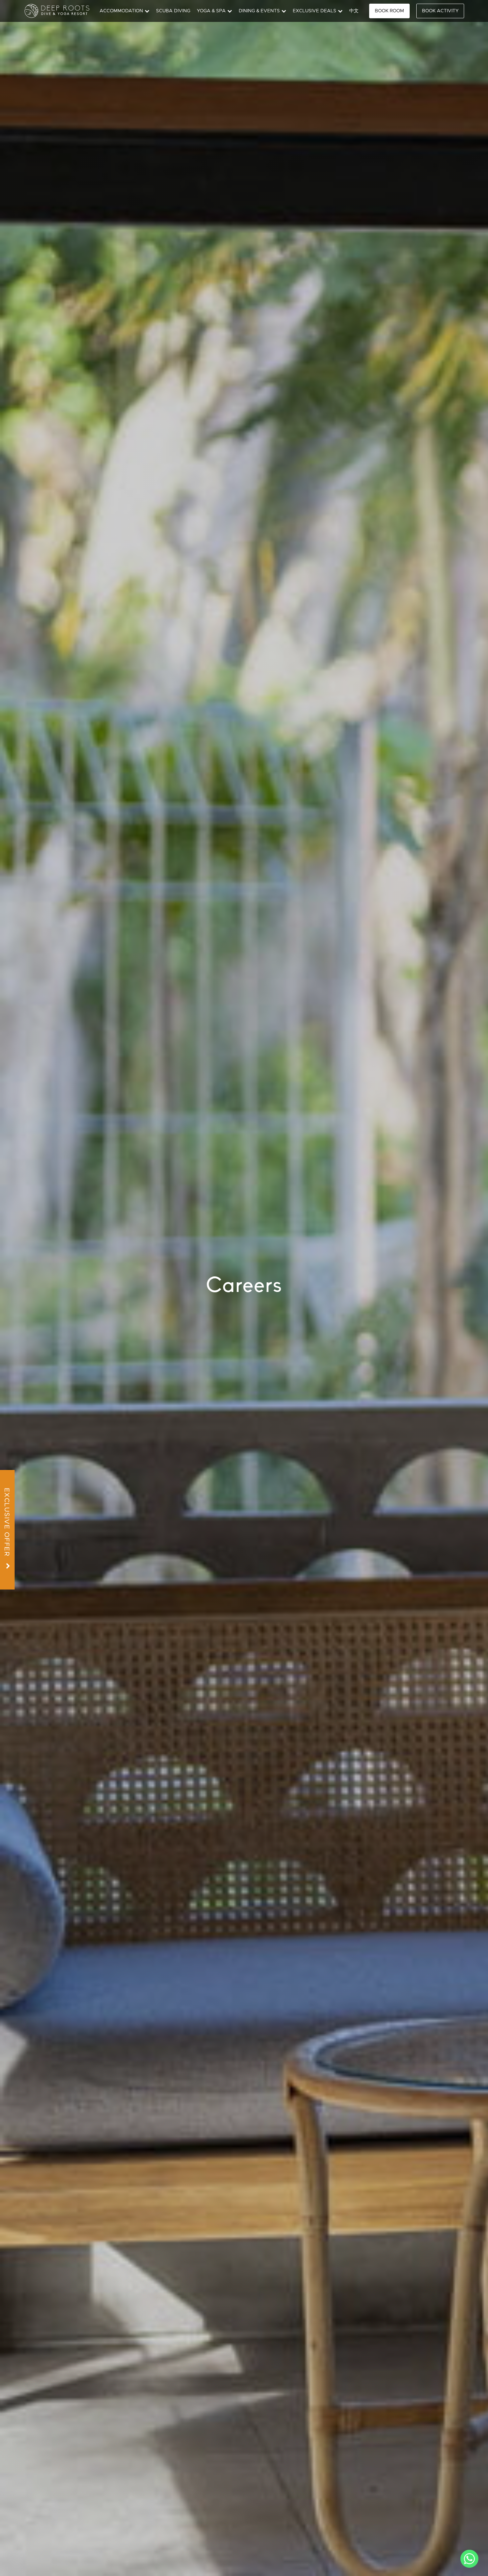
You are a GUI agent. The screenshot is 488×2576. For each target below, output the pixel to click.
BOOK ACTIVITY (440, 11)
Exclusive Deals (315, 11)
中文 (354, 11)
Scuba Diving (173, 11)
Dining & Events (259, 11)
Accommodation (121, 11)
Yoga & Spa (211, 11)
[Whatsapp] (469, 2559)
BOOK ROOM (389, 11)
